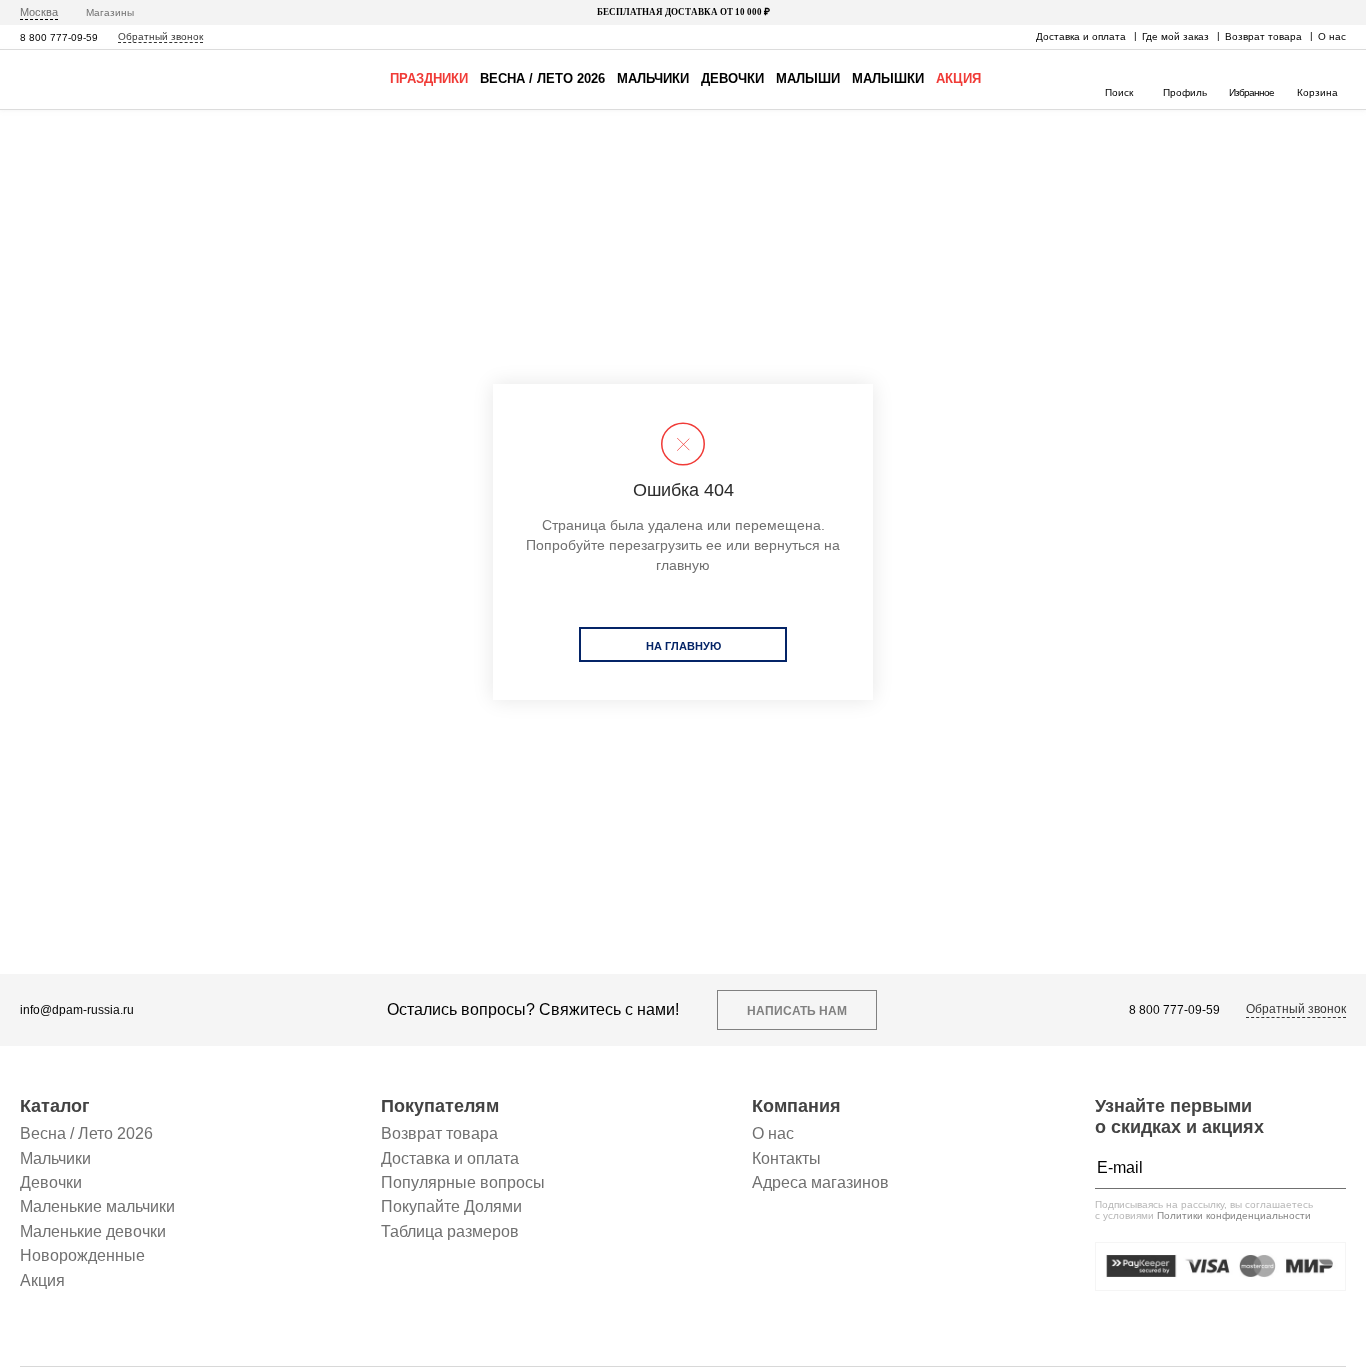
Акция (958, 78)
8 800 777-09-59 (59, 37)
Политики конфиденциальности (1234, 1215)
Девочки (732, 78)
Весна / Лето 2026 (542, 78)
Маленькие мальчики (97, 1206)
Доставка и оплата (1081, 36)
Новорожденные (82, 1255)
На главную (683, 646)
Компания (796, 1106)
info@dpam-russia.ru (77, 1010)
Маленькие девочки (93, 1231)
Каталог (55, 1106)
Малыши (808, 78)
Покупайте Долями (451, 1206)
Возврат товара (1263, 36)
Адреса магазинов (820, 1182)
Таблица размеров (450, 1231)
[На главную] (78, 79)
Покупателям (440, 1106)
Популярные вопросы (463, 1182)
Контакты (786, 1158)
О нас (1332, 36)
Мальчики (653, 78)
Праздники (429, 78)
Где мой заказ (1175, 36)
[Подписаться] (1326, 1168)
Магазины (110, 12)
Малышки (888, 78)
